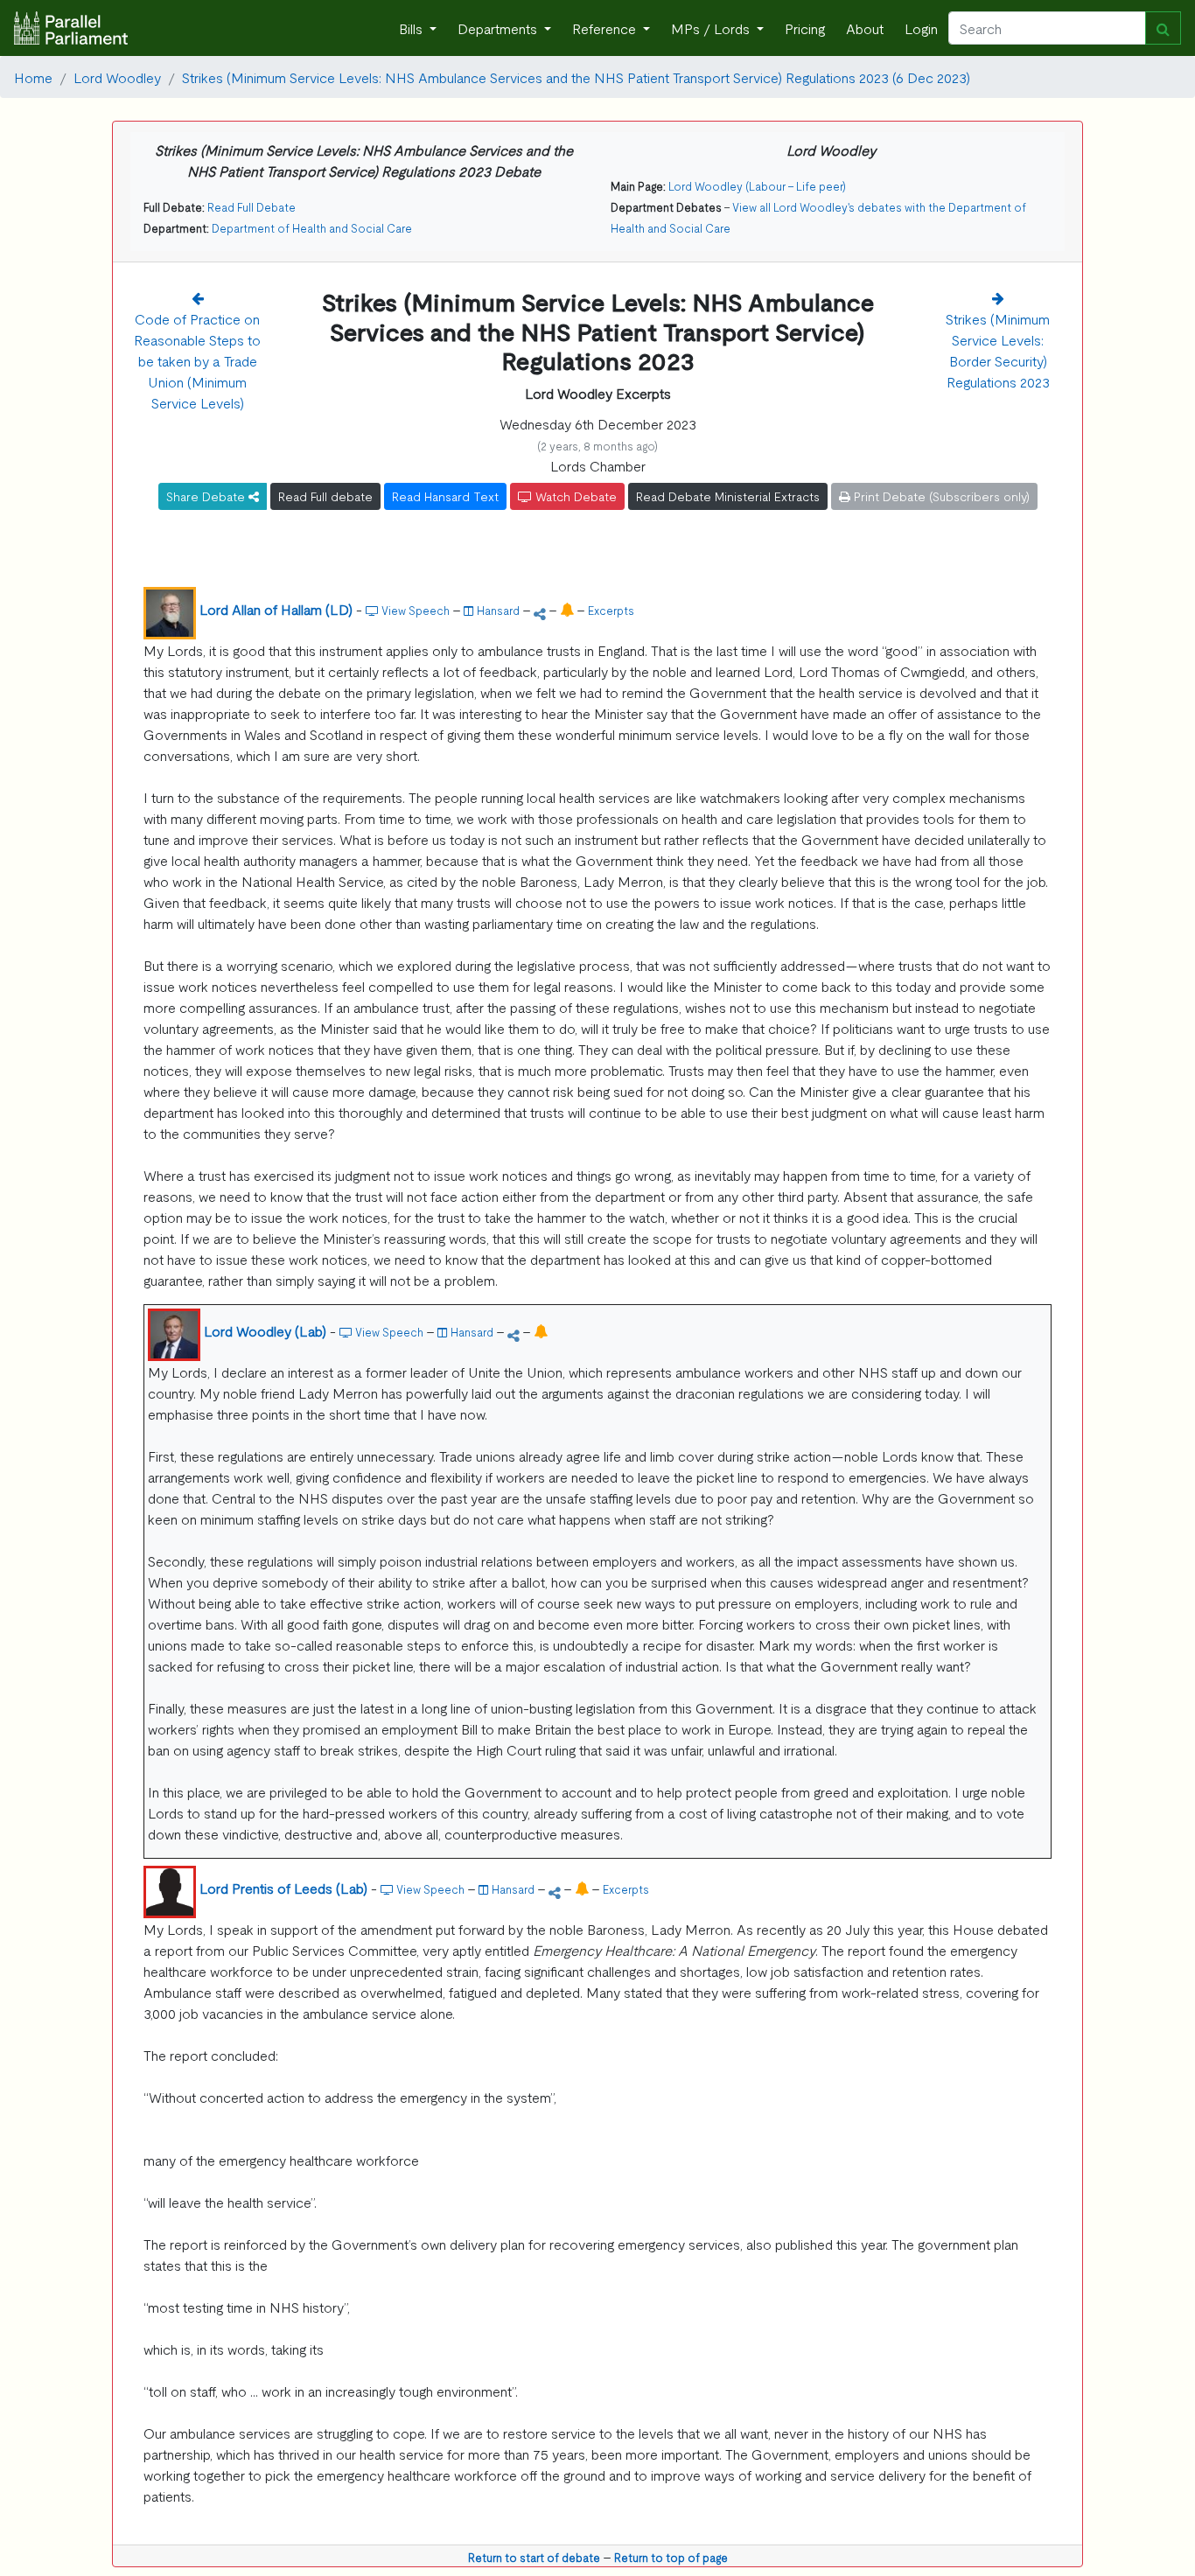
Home (33, 77)
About (865, 28)
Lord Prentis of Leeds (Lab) (283, 1888)
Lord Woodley (117, 77)
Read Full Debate (252, 207)
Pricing (805, 28)
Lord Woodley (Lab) (265, 1330)
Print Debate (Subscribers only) (940, 496)
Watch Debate (574, 496)
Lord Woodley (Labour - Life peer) (757, 186)
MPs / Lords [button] (712, 28)
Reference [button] (606, 28)
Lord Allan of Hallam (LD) (276, 609)
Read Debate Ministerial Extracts (728, 496)
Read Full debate (325, 496)
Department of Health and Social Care (312, 228)
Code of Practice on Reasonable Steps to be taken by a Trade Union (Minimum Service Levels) (197, 360)
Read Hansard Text (445, 496)
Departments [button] (499, 28)
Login (921, 28)
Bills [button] (412, 28)
